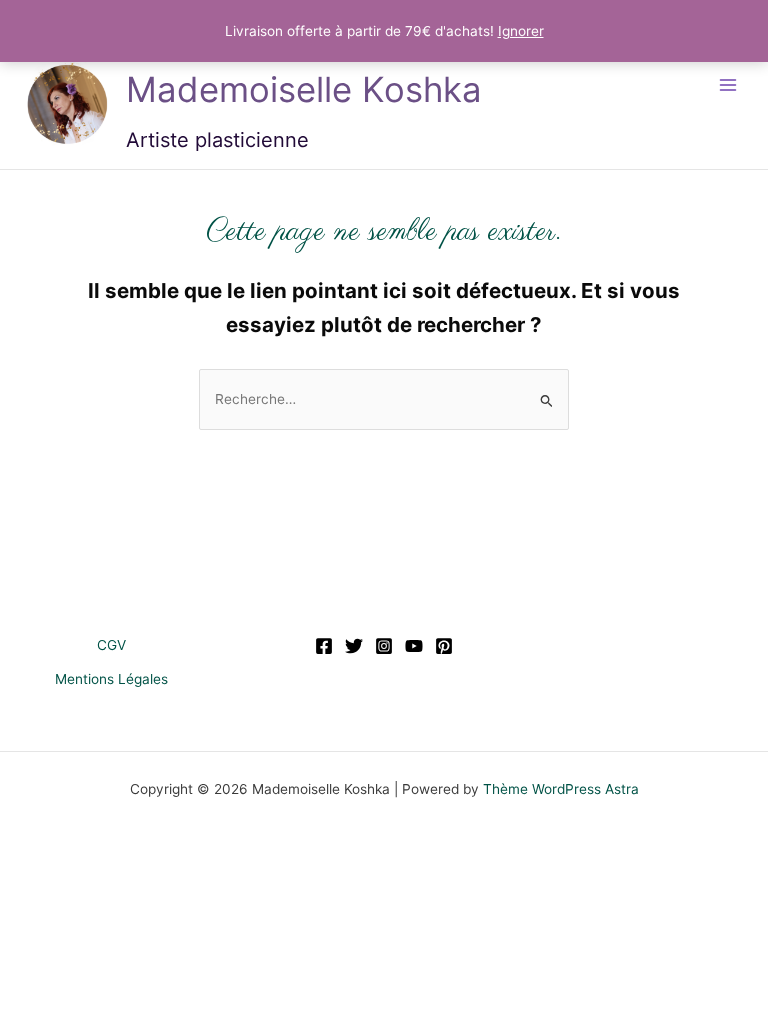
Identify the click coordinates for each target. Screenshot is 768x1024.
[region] (260, 879)
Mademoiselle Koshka (304, 89)
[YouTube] (414, 646)
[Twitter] (354, 646)
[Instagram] (384, 646)
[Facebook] (324, 646)
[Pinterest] (444, 646)
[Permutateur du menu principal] (728, 84)
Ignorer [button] (521, 31)
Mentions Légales (111, 679)
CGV (111, 645)
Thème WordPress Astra (561, 789)
